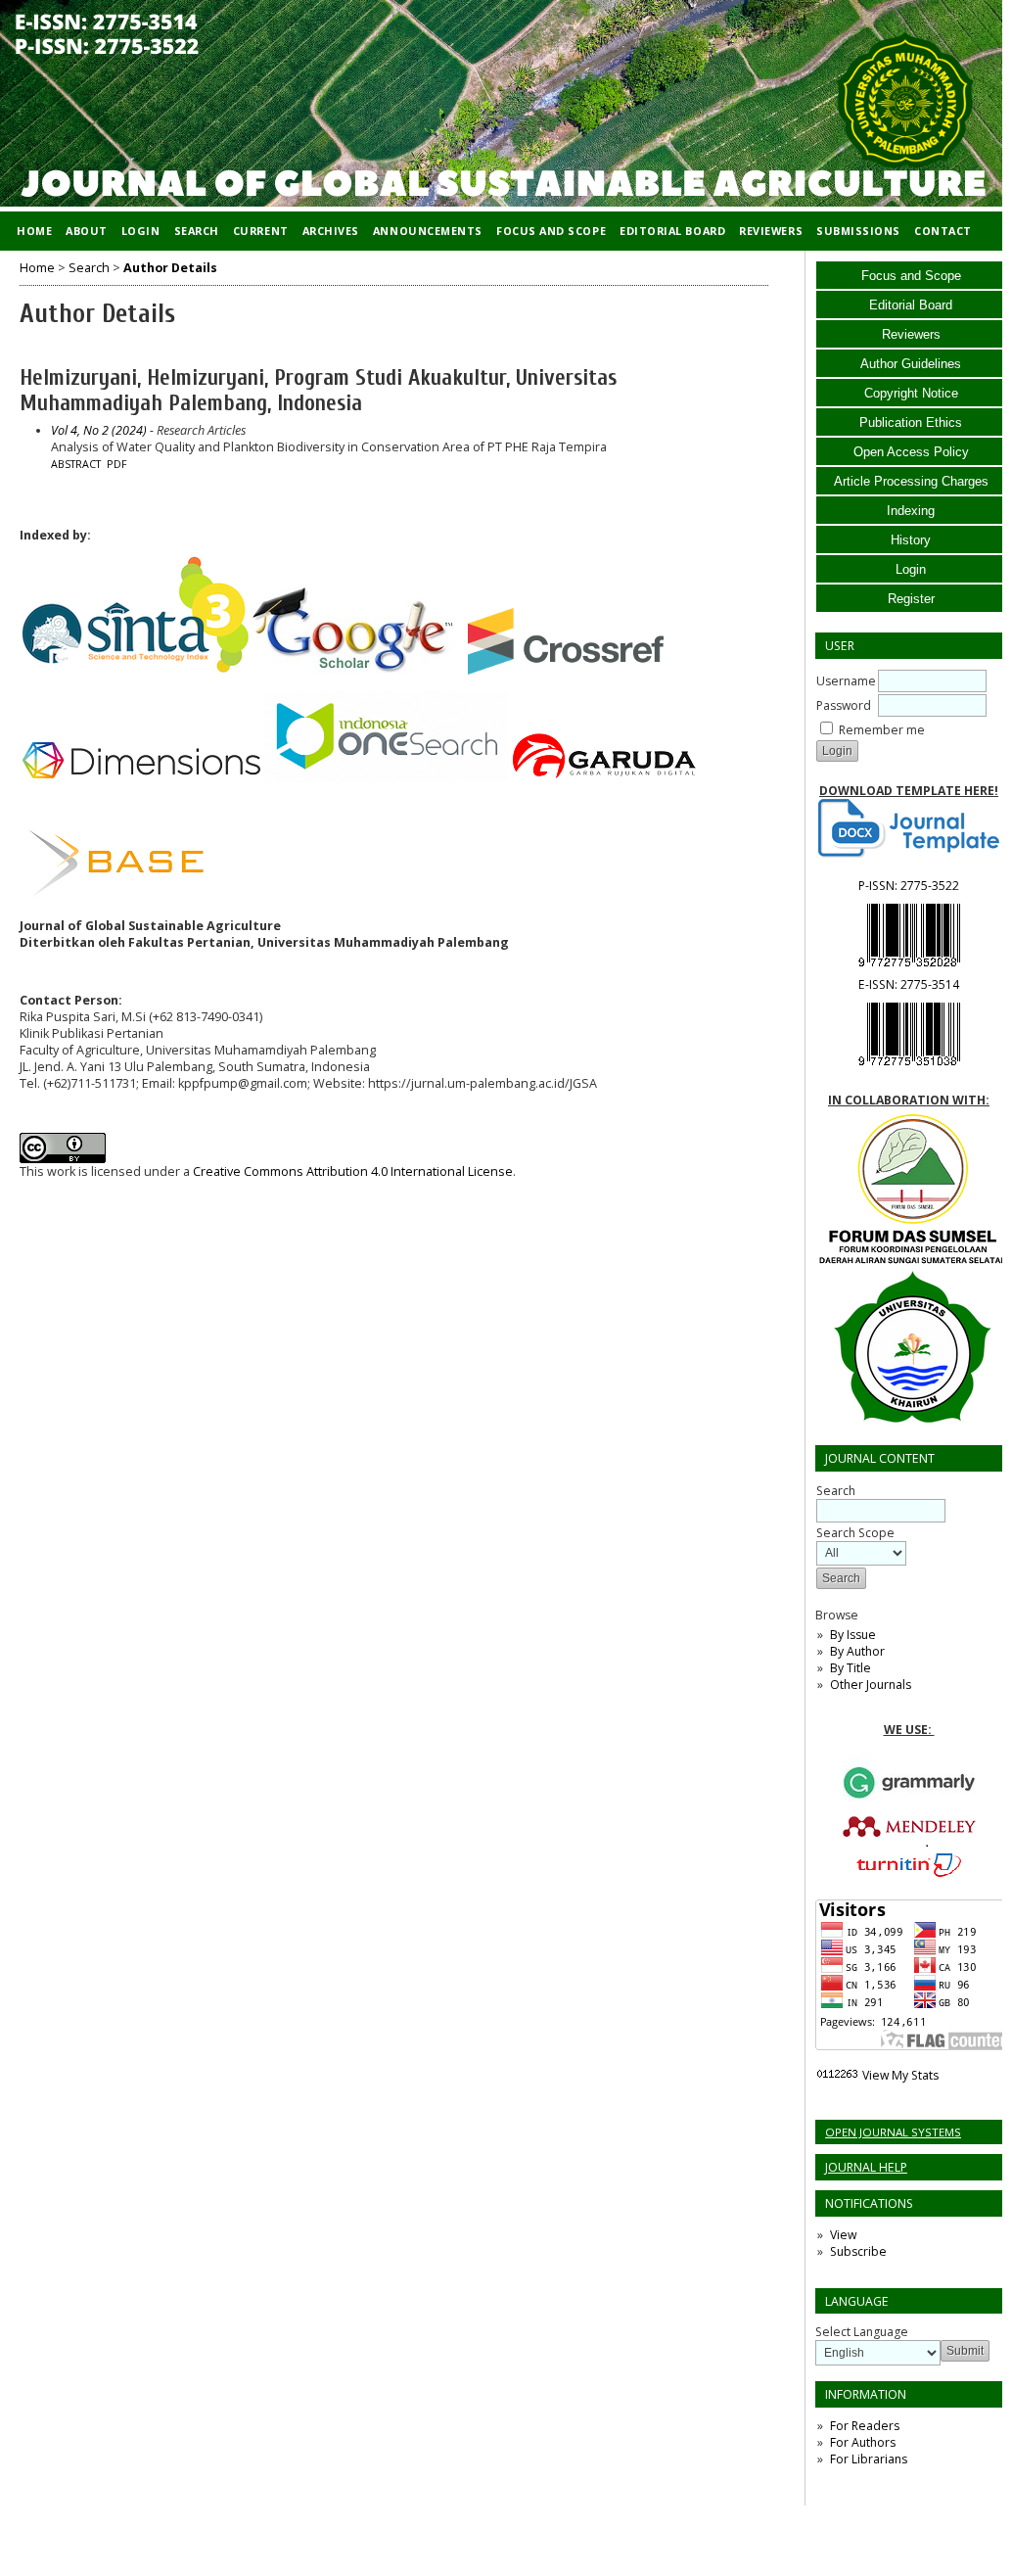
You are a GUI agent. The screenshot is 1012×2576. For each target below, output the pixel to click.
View (843, 2235)
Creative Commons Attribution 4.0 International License (353, 1171)
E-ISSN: (909, 984)
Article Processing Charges (911, 481)
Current (261, 231)
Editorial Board (911, 305)
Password (844, 705)
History (911, 540)
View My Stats (900, 2075)
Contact (943, 231)
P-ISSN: (909, 886)
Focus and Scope (911, 276)
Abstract (76, 464)
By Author (857, 1651)
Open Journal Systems (893, 2132)
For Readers (865, 2426)
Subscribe (858, 2251)
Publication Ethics (911, 422)
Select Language (862, 2332)
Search (197, 231)
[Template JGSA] (909, 828)
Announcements (428, 231)
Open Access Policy (911, 452)
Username (846, 681)
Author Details (170, 268)
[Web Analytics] (837, 2075)
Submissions (858, 231)
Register (911, 599)
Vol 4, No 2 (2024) (99, 430)
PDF (117, 464)
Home (34, 231)
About (87, 231)
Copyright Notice (911, 393)
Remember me (882, 730)
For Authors (863, 2442)
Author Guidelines (911, 364)
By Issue (853, 1635)
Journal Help (866, 2167)
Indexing (911, 511)
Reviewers (911, 334)
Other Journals (871, 1685)
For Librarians (869, 2459)
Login (911, 569)
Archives (331, 231)
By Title (851, 1668)
